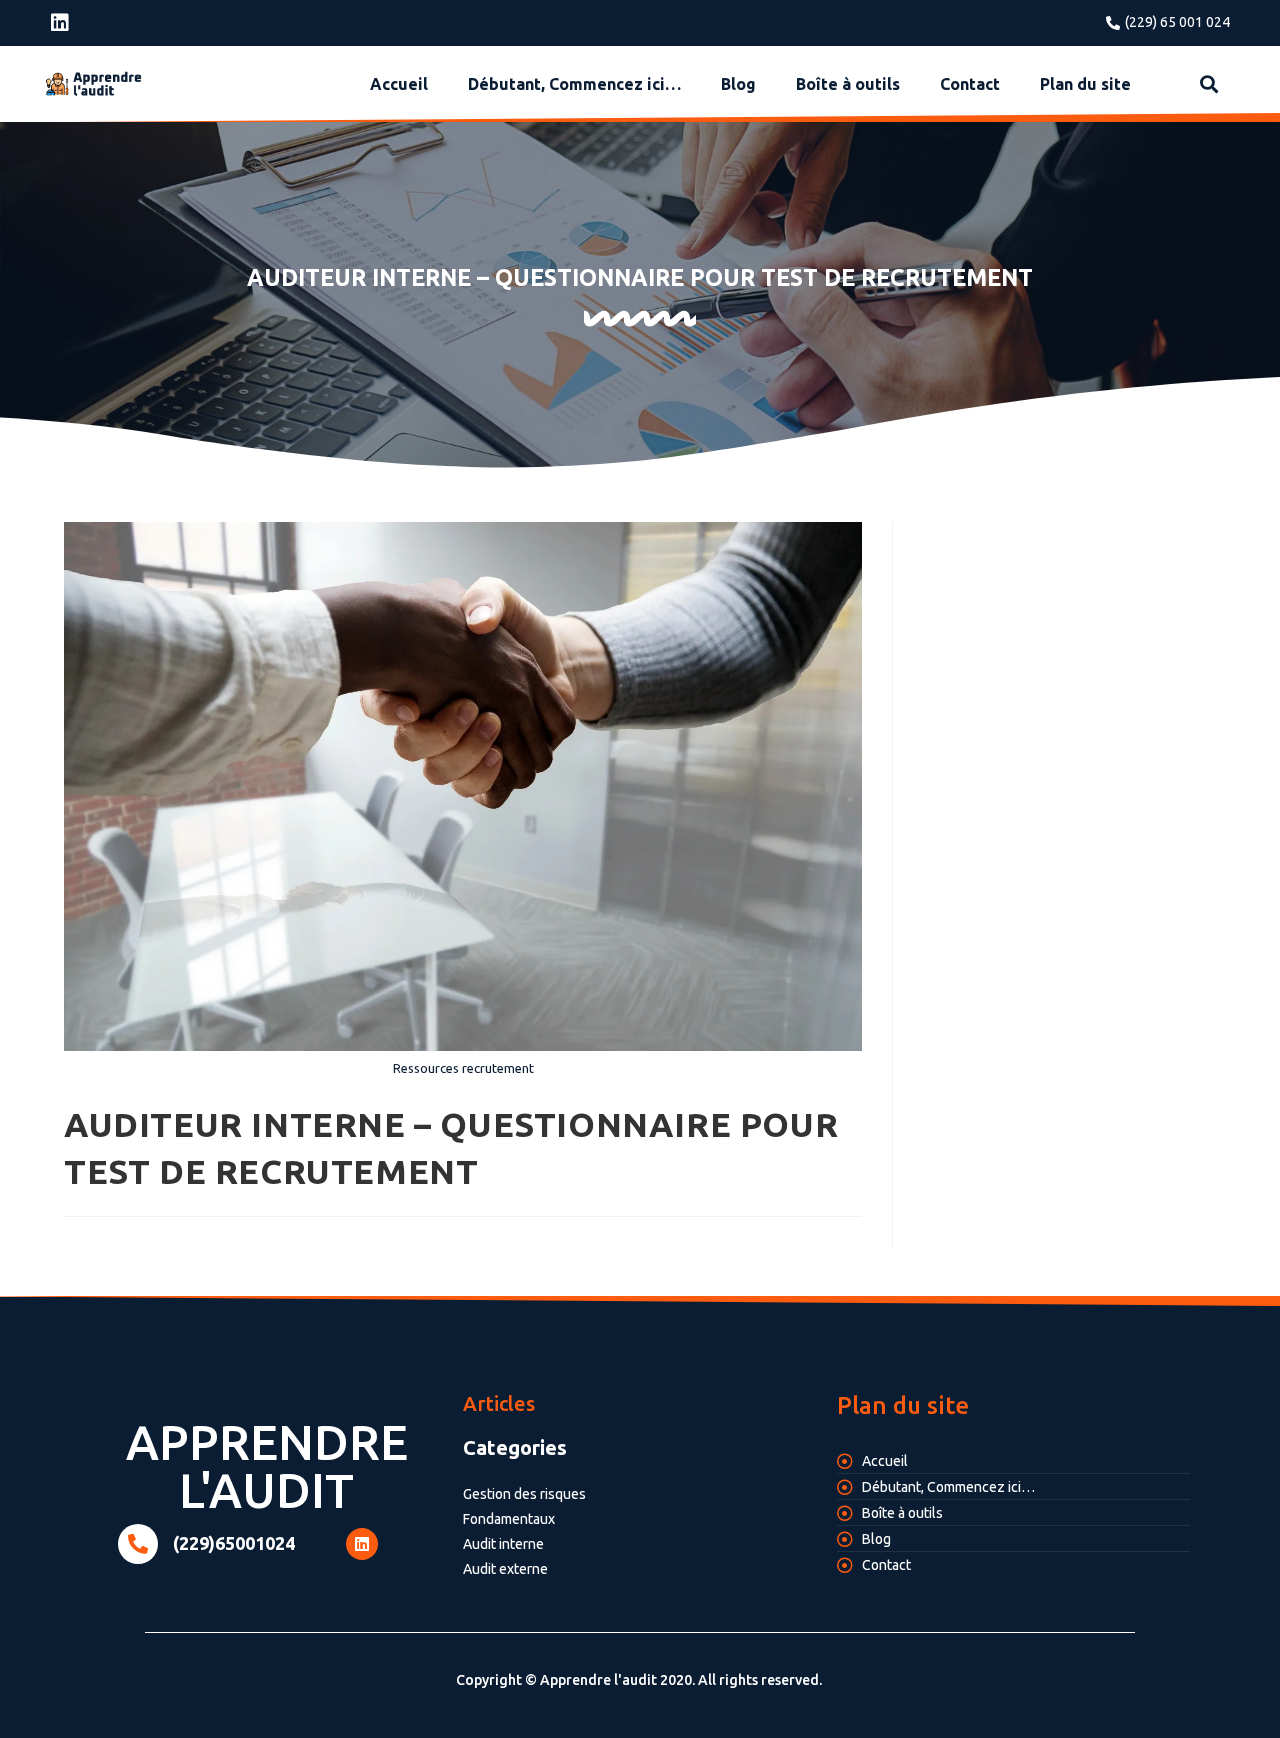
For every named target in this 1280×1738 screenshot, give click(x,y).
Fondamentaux (509, 1519)
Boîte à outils (848, 84)
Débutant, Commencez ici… (574, 84)
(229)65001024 (234, 1543)
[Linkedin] (60, 23)
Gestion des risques (524, 1494)
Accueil (399, 84)
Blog (738, 84)
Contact (970, 84)
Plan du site (1085, 84)
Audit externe (505, 1569)
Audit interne (503, 1544)
